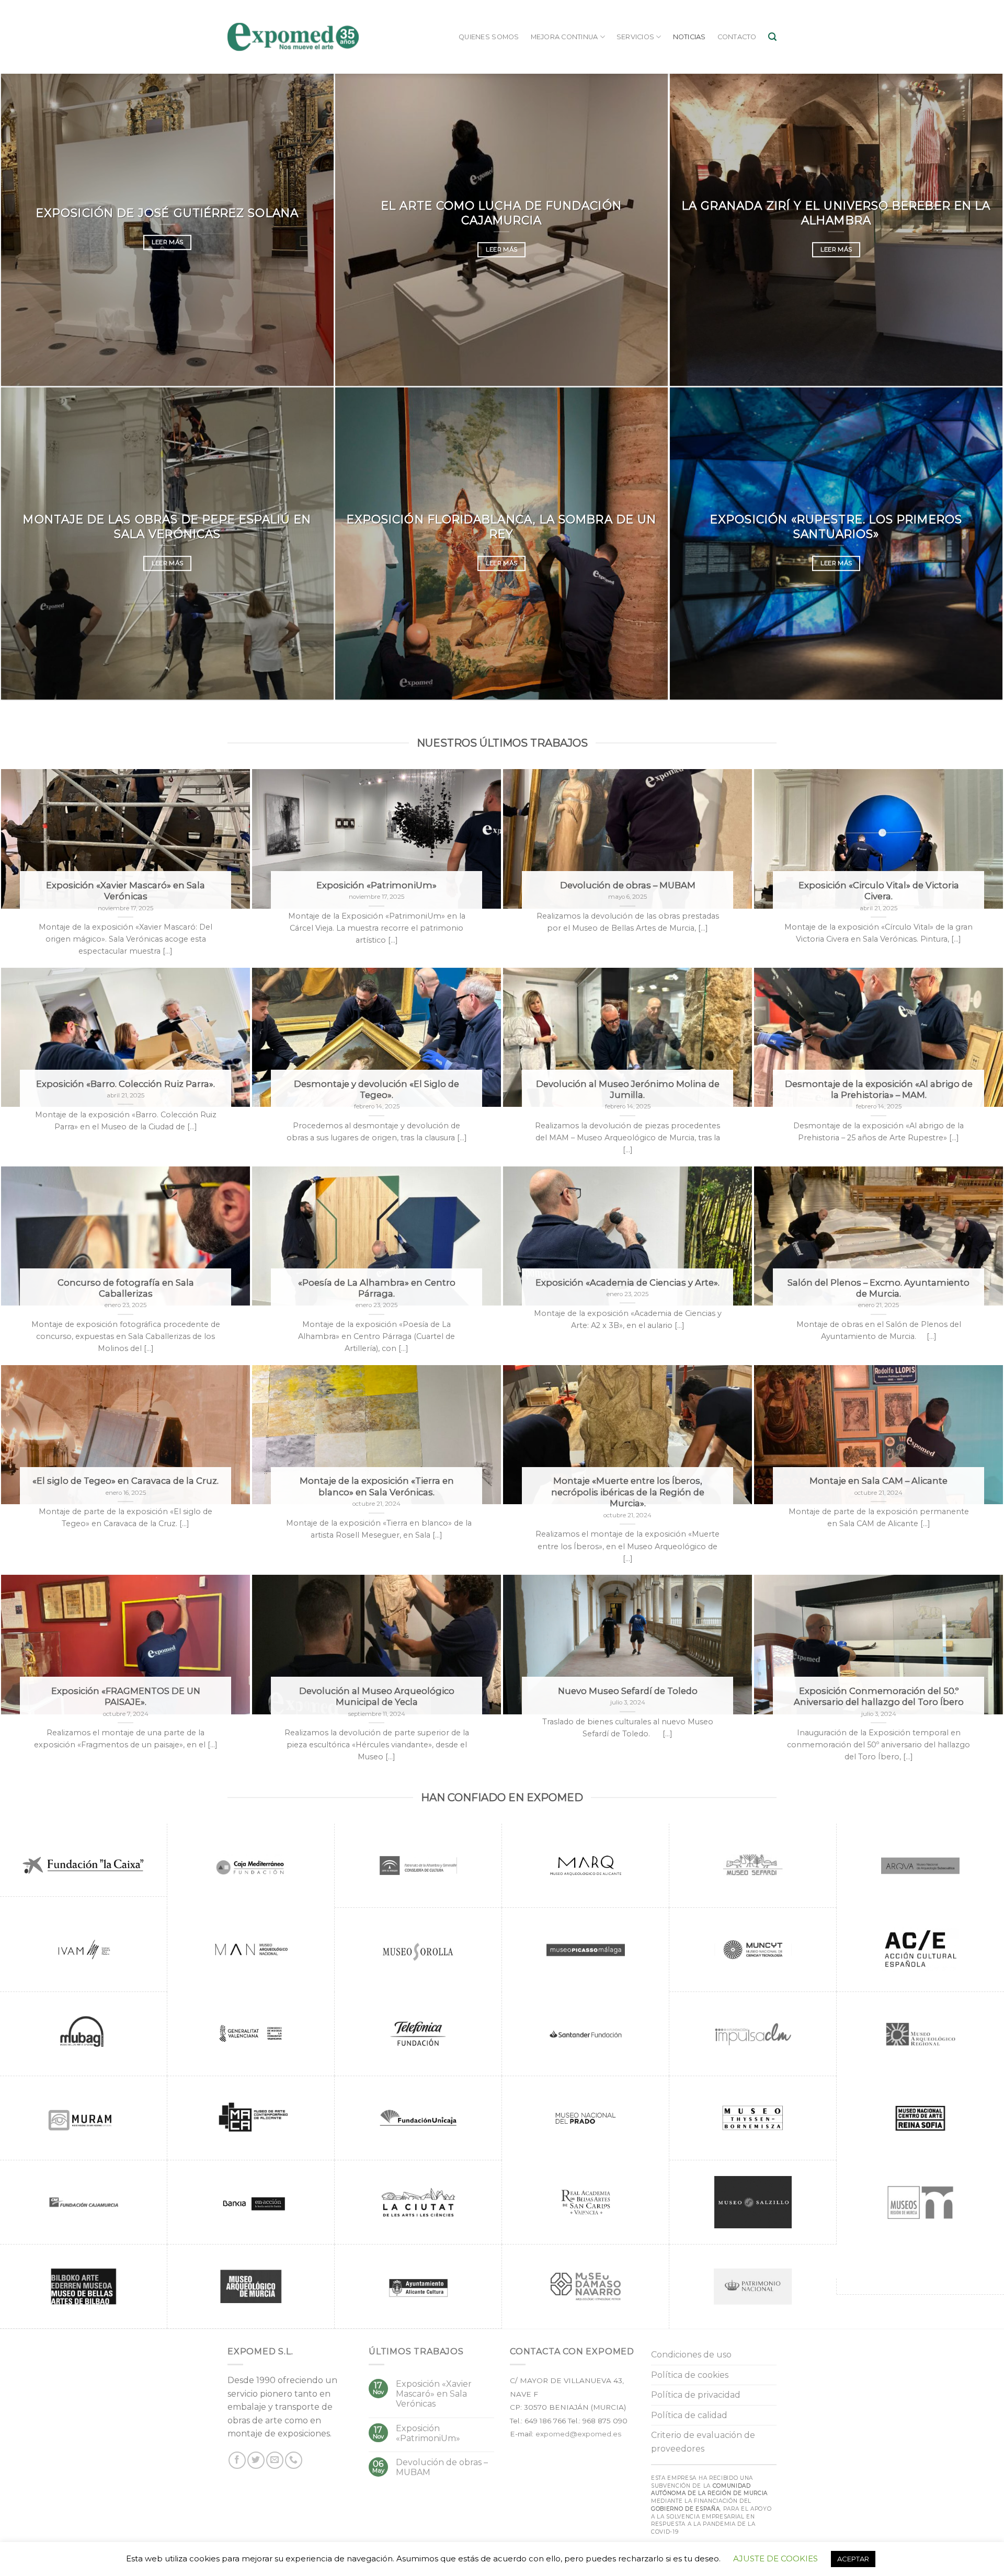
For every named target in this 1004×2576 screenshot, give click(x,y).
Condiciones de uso (691, 2355)
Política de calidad (689, 2415)
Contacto (737, 37)
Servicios (635, 37)
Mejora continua (564, 37)
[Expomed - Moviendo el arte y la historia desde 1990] (293, 37)
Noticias (689, 37)
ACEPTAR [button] (853, 2559)
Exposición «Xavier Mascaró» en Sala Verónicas (434, 2394)
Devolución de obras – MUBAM (442, 2467)
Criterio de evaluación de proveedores (703, 2442)
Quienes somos (489, 37)
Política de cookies (690, 2375)
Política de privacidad (696, 2395)
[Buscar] (772, 37)
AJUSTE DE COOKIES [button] (775, 2558)
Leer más (168, 242)
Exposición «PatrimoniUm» (428, 2433)
